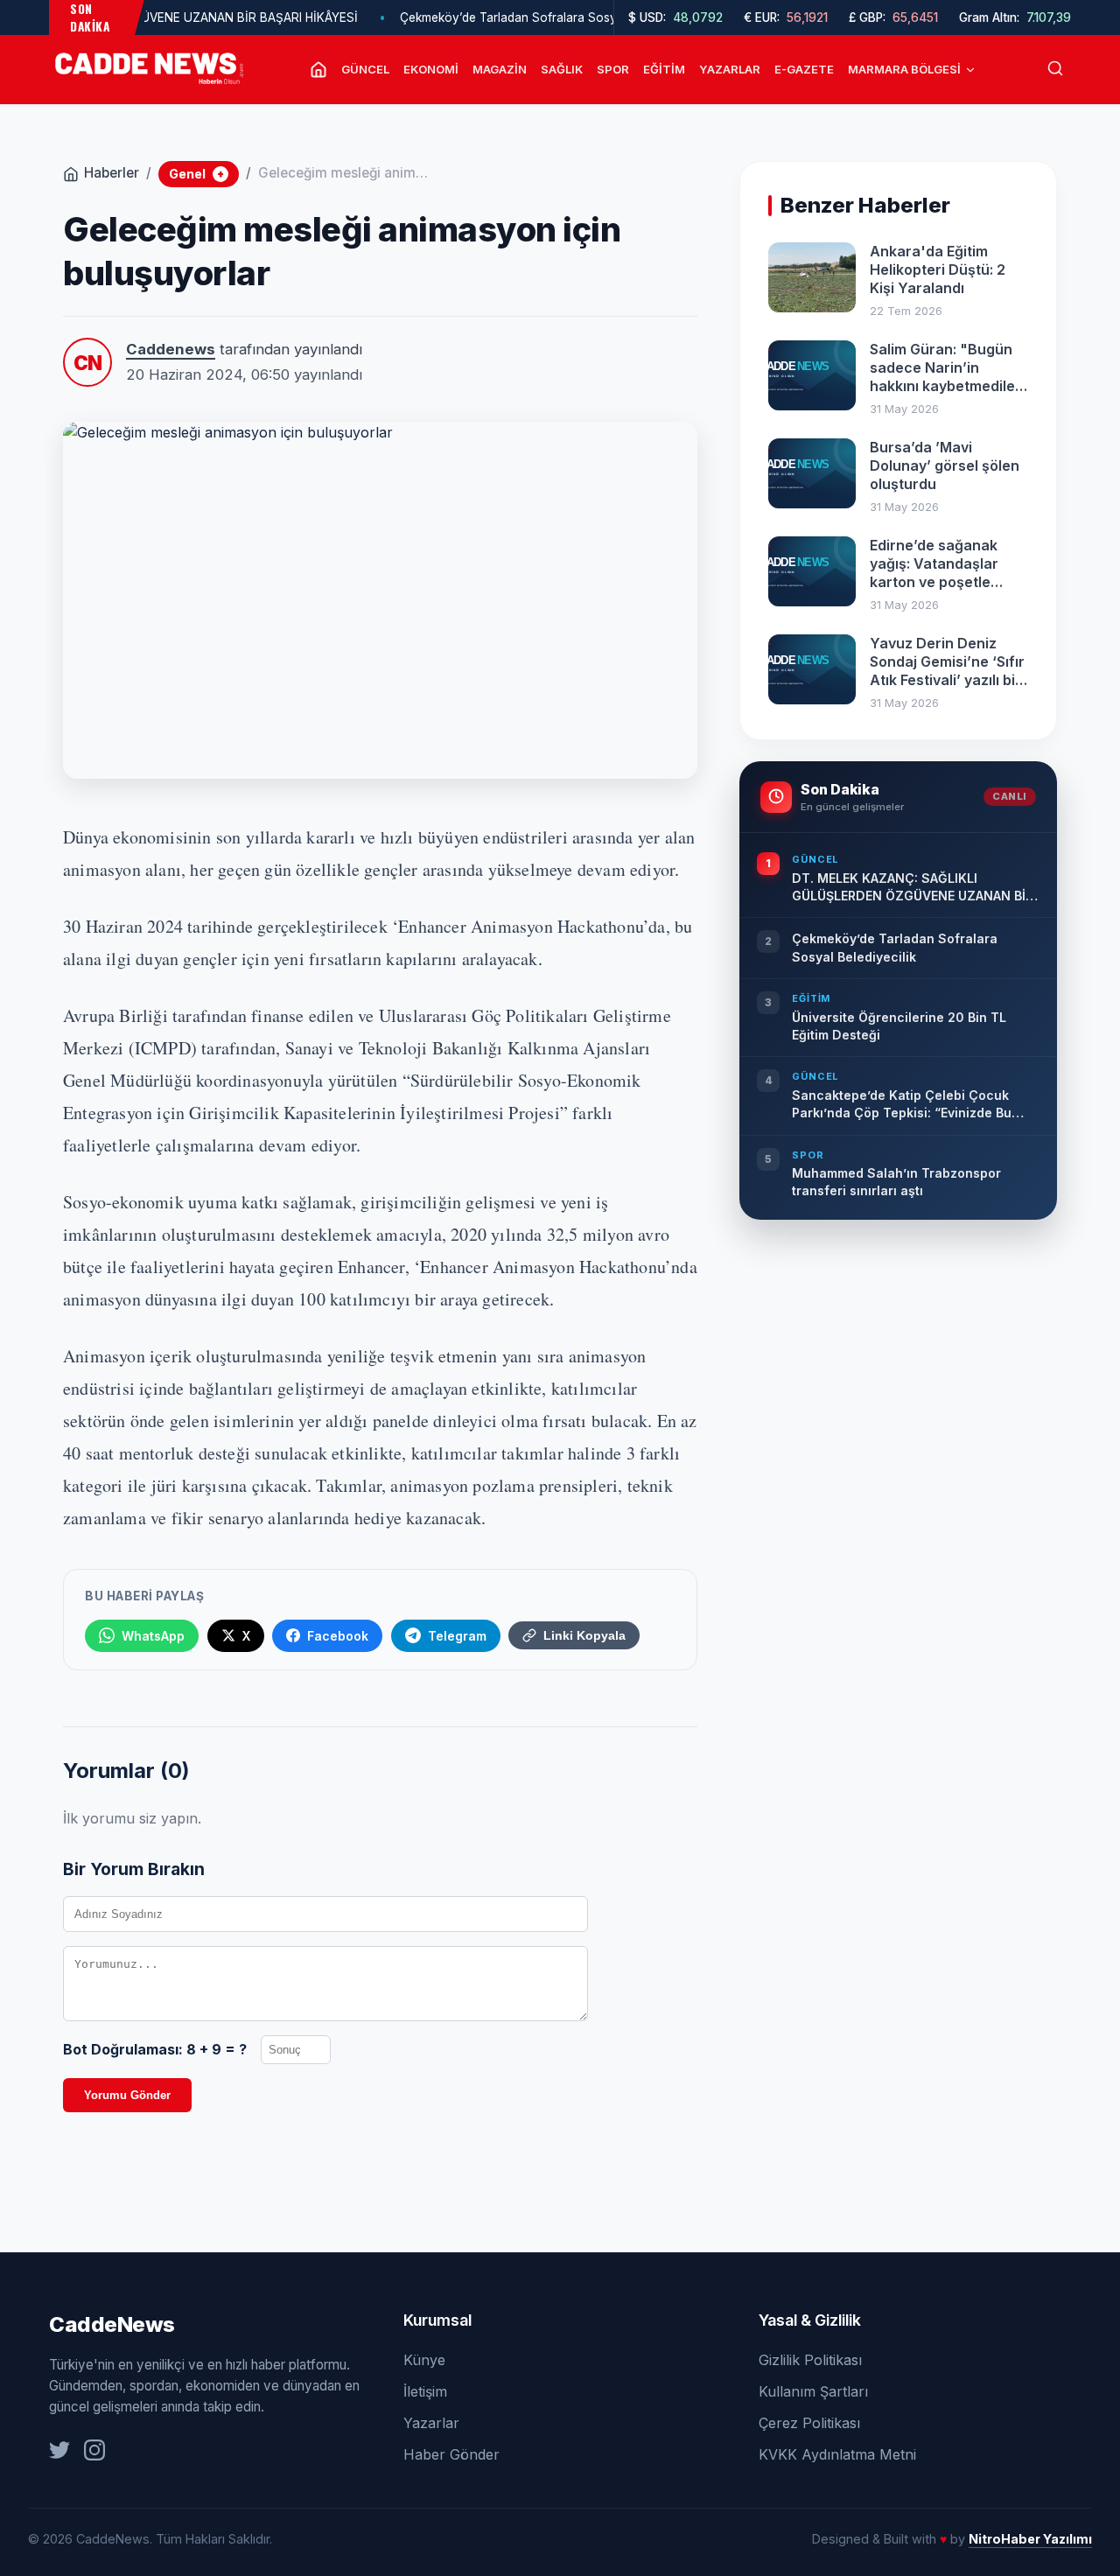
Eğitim (664, 69)
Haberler (112, 173)
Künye (424, 2360)
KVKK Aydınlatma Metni (837, 2454)
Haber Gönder (451, 2454)
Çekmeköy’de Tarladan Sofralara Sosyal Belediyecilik (516, 17)
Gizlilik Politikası (810, 2360)
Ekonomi (431, 69)
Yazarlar (730, 69)
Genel (196, 174)
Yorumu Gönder (127, 2095)
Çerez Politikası (809, 2423)
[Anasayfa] (318, 70)
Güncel (365, 69)
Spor (613, 69)
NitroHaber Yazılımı (1030, 2539)
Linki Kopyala (584, 1635)
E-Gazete (804, 69)
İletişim (425, 2391)
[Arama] (1055, 70)
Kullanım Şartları (813, 2391)
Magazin (500, 69)
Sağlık (562, 69)
